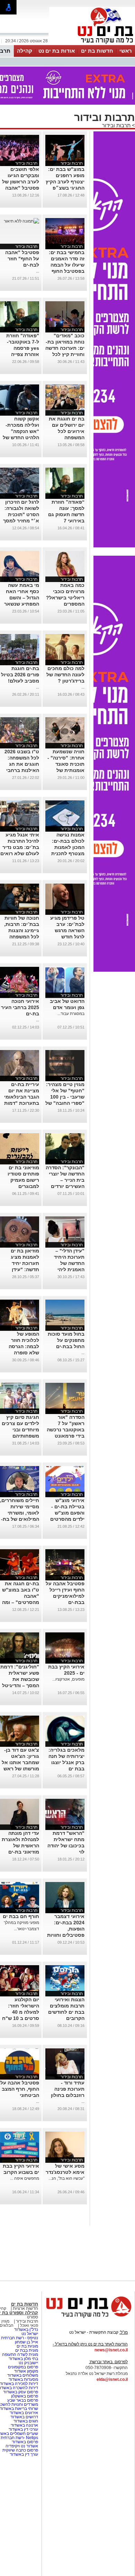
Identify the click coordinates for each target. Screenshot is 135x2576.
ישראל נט (30, 2334)
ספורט (33, 2317)
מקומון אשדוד (26, 2371)
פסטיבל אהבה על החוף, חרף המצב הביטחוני (20, 2089)
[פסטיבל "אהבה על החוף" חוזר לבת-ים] (21, 221)
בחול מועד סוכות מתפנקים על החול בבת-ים (66, 1340)
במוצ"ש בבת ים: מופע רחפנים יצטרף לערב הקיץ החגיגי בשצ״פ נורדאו (65, 182)
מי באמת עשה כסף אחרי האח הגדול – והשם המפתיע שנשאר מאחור (22, 598)
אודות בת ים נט (57, 51)
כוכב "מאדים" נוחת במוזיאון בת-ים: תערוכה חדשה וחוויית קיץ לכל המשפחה (65, 348)
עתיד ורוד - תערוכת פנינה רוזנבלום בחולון (68, 2089)
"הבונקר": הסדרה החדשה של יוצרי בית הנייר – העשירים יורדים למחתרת (65, 1180)
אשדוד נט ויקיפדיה (21, 2446)
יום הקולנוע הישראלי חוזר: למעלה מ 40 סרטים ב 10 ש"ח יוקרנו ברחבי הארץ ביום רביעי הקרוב (21, 2018)
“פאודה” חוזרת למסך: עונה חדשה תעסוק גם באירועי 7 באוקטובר (66, 514)
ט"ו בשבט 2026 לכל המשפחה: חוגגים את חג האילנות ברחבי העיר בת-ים (22, 764)
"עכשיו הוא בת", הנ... (66, 2178)
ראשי (126, 51)
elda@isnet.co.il (112, 2379)
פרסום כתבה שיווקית (20, 2450)
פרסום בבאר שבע (23, 2400)
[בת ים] (92, 44)
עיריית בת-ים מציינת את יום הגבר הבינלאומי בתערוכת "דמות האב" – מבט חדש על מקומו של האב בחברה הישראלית (20, 1103)
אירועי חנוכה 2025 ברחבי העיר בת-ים (20, 1007)
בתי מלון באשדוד (23, 2359)
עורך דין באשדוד (24, 2454)
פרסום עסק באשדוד (21, 2392)
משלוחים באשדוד (23, 2375)
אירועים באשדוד (24, 2413)
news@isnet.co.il (111, 2350)
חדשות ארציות (25, 2308)
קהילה (25, 51)
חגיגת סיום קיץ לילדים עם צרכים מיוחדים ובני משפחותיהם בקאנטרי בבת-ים (20, 1430)
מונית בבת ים (26, 2350)
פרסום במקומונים (23, 2367)
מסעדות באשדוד (23, 2379)
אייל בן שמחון (26, 2342)
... (38, 271)
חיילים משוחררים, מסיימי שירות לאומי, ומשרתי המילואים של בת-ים (20, 1513)
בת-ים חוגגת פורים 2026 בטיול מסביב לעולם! (20, 675)
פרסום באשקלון (25, 2396)
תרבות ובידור (116, 125)
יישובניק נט (28, 2363)
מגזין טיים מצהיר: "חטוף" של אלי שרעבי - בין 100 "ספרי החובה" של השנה (65, 1097)
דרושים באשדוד (24, 2417)
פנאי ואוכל (29, 2325)
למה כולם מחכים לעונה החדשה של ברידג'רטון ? (65, 675)
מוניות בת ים (27, 2346)
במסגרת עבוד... (71, 1014)
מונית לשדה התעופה (20, 2354)
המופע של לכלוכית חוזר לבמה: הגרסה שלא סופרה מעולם (24, 1346)
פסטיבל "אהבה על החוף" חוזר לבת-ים (22, 259)
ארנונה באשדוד (24, 2425)
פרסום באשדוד (24, 2442)
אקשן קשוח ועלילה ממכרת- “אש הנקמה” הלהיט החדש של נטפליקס (21, 431)
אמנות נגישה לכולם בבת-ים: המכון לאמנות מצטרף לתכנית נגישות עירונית (68, 847)
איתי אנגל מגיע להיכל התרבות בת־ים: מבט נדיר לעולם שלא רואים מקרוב (20, 847)
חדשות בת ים (97, 51)
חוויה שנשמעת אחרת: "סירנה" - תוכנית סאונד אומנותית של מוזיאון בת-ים (66, 764)
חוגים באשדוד (26, 2421)
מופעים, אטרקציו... (68, 1679)
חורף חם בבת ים (21, 1916)
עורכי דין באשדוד (23, 2429)
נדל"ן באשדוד (26, 2330)
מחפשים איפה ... (25, 2178)
